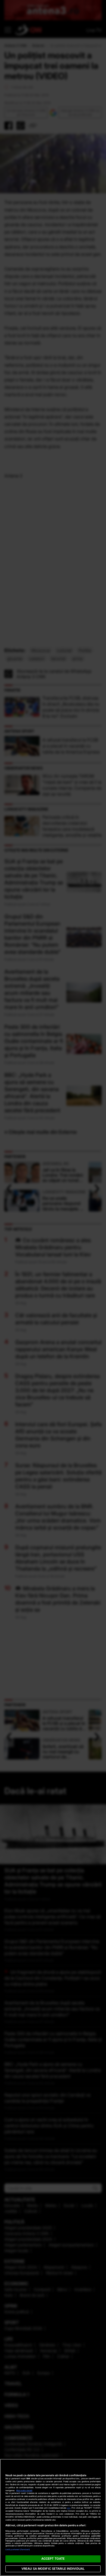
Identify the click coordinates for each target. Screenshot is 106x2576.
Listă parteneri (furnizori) (18, 2549)
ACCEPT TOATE (53, 2559)
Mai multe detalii (24, 2491)
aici (69, 2508)
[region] (53, 2517)
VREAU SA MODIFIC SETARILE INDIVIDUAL (53, 2569)
